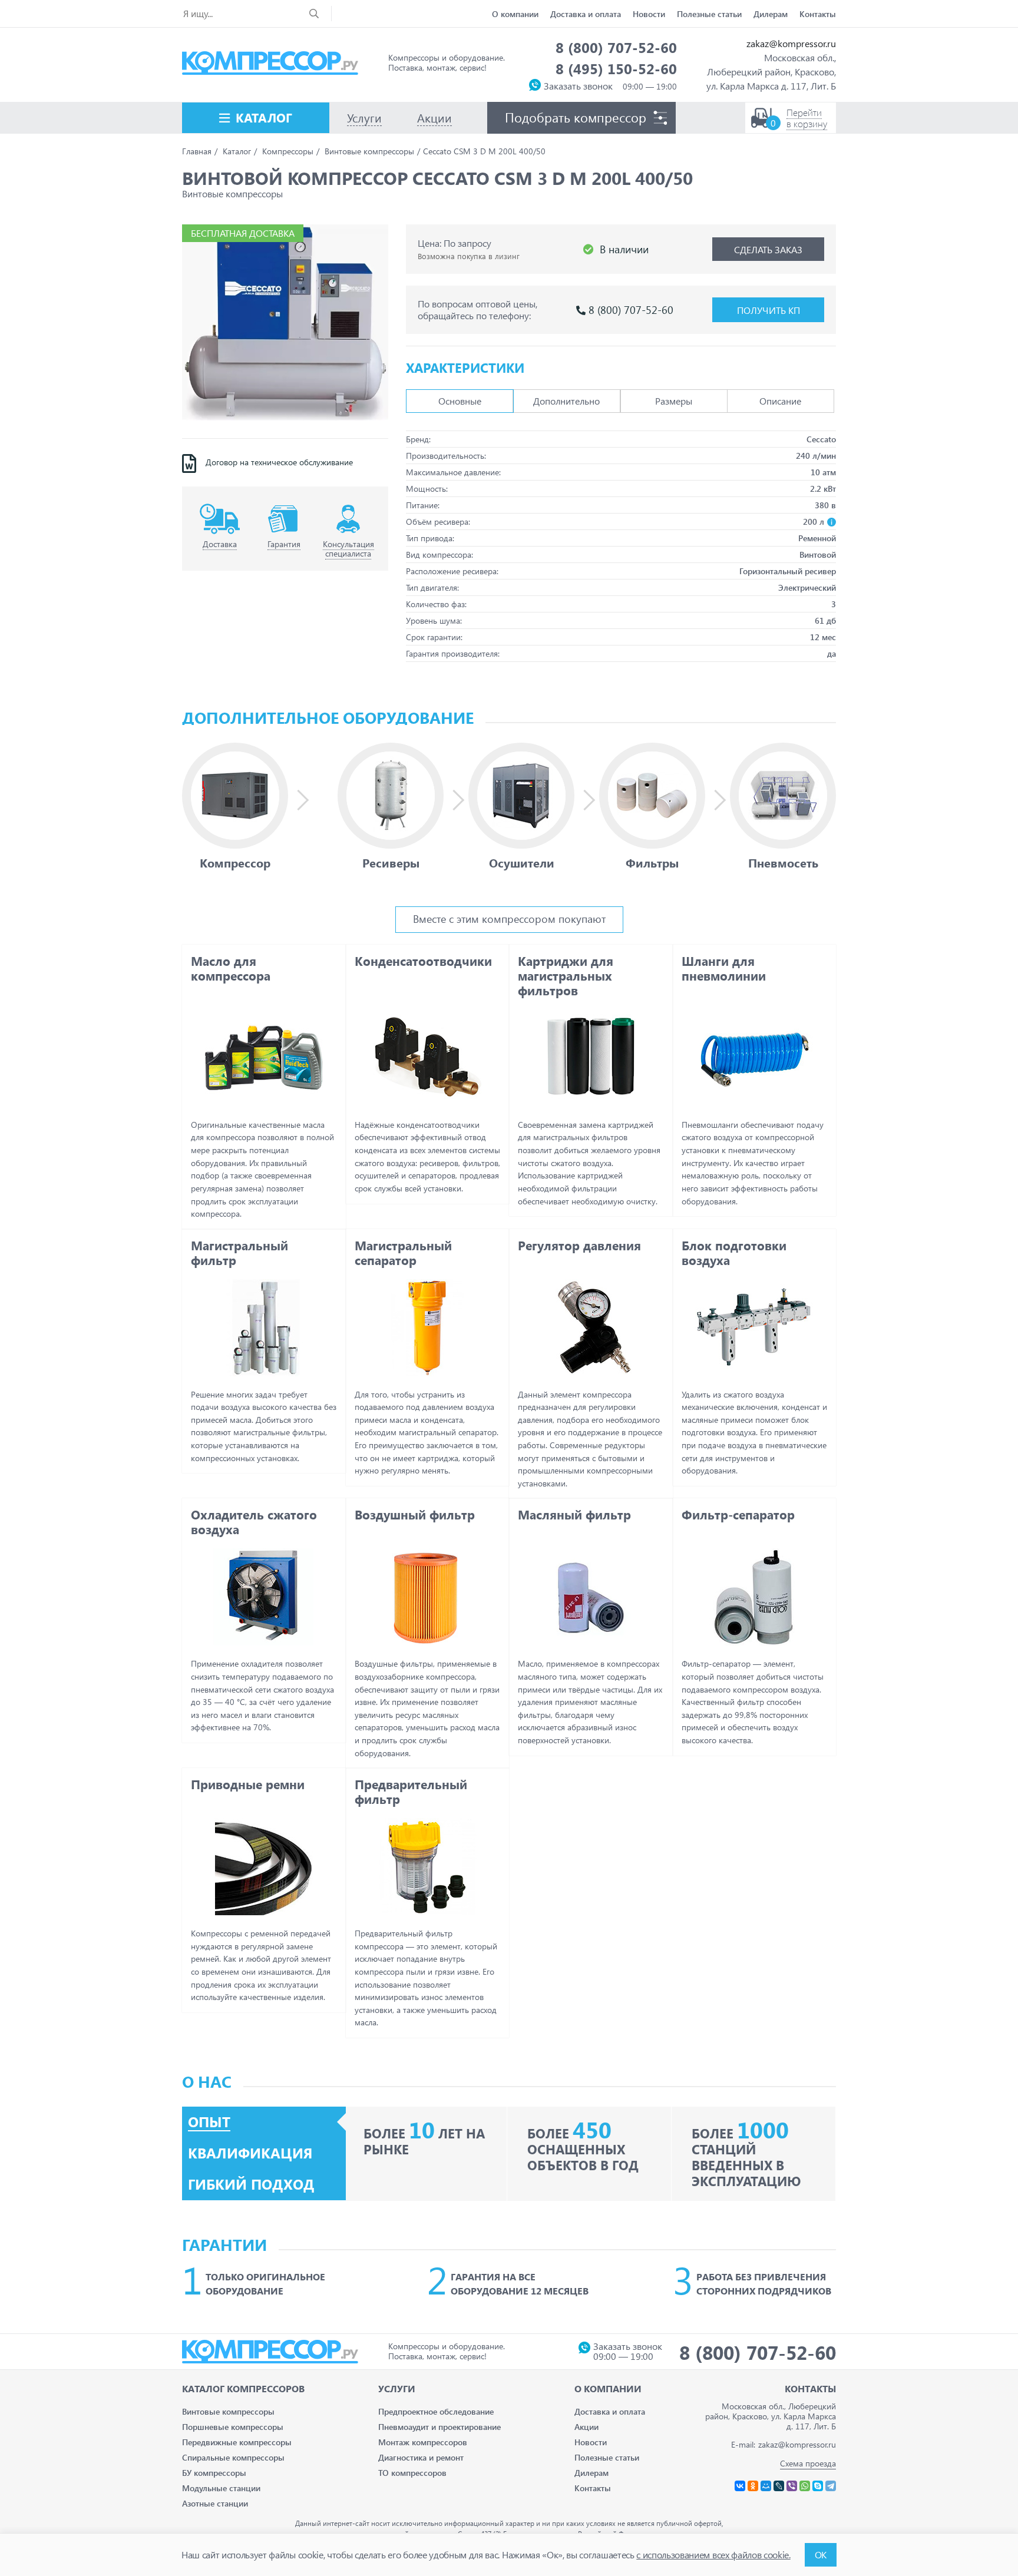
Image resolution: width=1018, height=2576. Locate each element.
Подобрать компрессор (576, 117)
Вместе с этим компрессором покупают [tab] (509, 918)
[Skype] (818, 2486)
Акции (586, 2427)
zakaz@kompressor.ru (791, 43)
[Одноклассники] (753, 2486)
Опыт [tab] (209, 2122)
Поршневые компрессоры (233, 2427)
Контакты (818, 14)
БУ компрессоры (214, 2473)
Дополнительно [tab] (566, 401)
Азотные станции (215, 2503)
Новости (649, 14)
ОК (821, 2555)
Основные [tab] (460, 401)
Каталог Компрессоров (243, 2388)
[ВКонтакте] (740, 2486)
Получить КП (769, 310)
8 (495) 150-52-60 (616, 68)
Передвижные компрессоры (237, 2442)
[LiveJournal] (779, 2486)
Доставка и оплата (586, 14)
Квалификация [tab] (250, 2153)
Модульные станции (221, 2488)
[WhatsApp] (805, 2486)
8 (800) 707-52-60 (616, 47)
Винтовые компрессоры (228, 2411)
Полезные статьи (709, 14)
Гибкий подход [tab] (251, 2184)
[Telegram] (831, 2486)
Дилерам (771, 14)
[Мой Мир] (766, 2486)
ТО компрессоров (412, 2473)
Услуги (397, 2388)
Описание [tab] (780, 401)
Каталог (264, 117)
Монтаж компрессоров (423, 2442)
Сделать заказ (768, 249)
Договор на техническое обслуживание (279, 462)
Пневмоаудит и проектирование (439, 2427)
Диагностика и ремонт (421, 2457)
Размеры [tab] (674, 401)
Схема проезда (808, 2463)
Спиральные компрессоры (233, 2457)
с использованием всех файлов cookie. (713, 2555)
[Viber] (792, 2486)
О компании (515, 14)
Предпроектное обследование (436, 2411)
